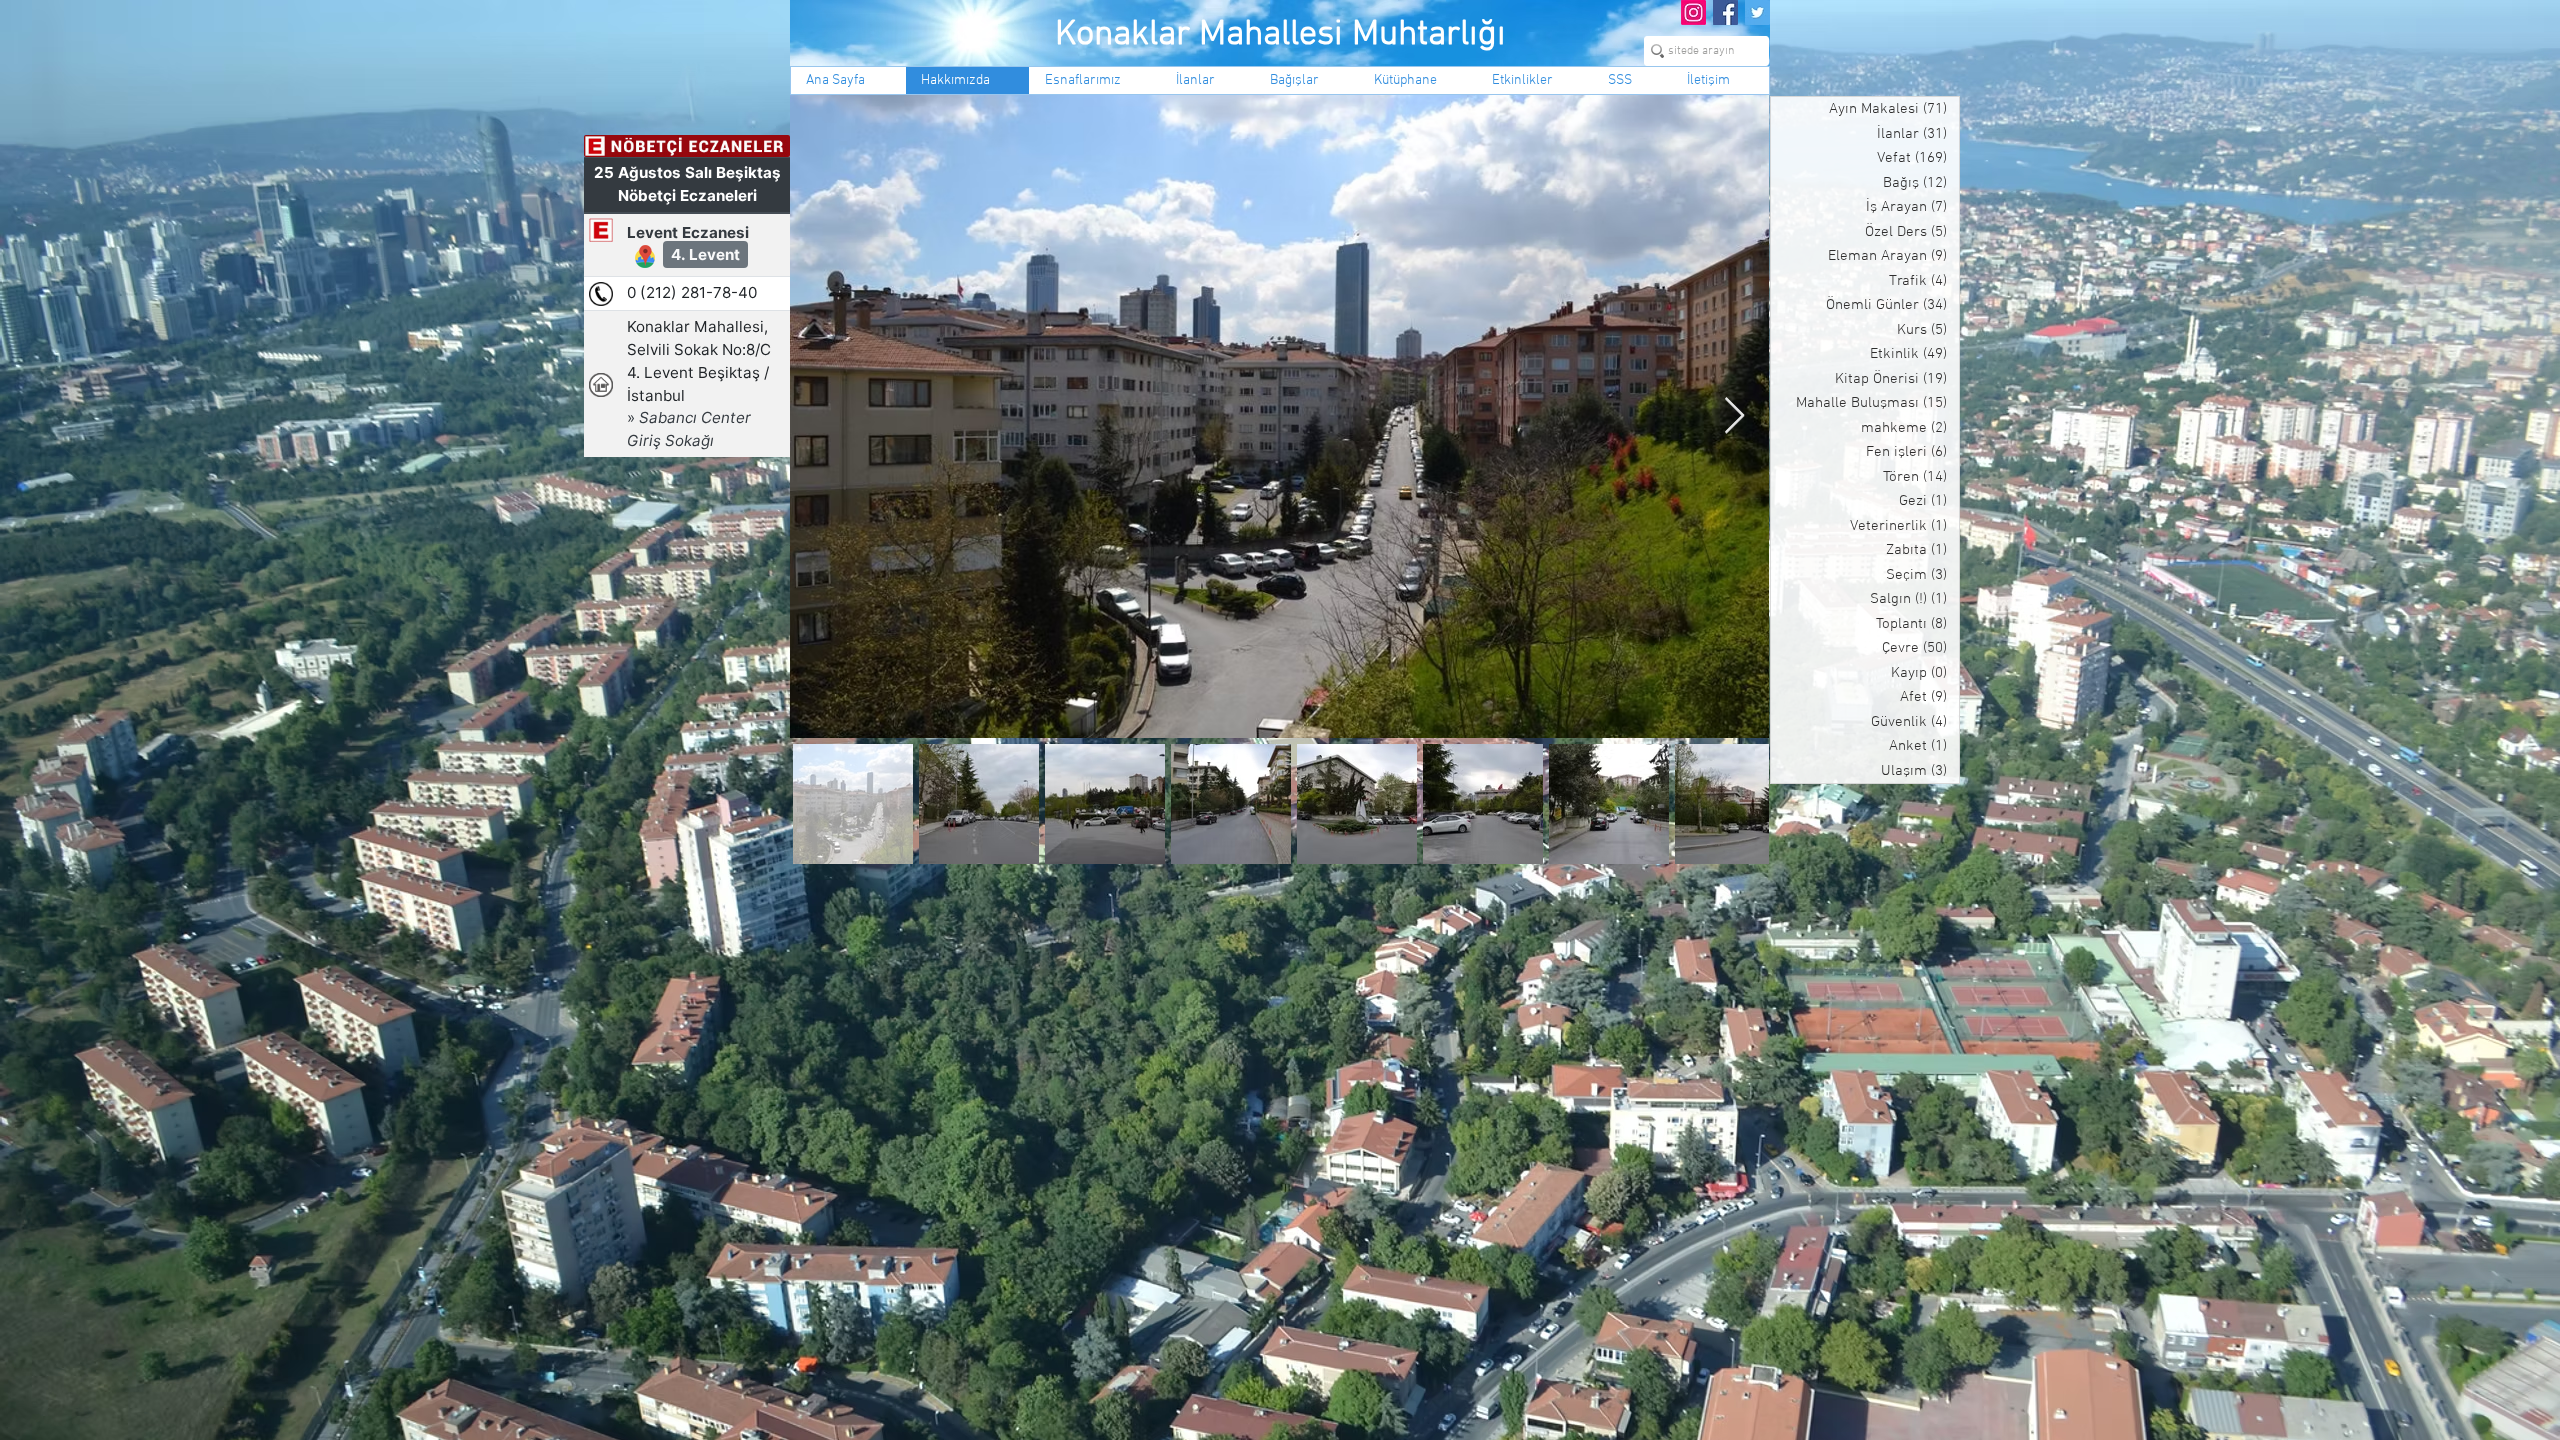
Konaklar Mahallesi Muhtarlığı (1280, 35)
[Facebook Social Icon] (1725, 12)
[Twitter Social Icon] (1757, 12)
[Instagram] (1693, 12)
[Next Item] (1734, 416)
